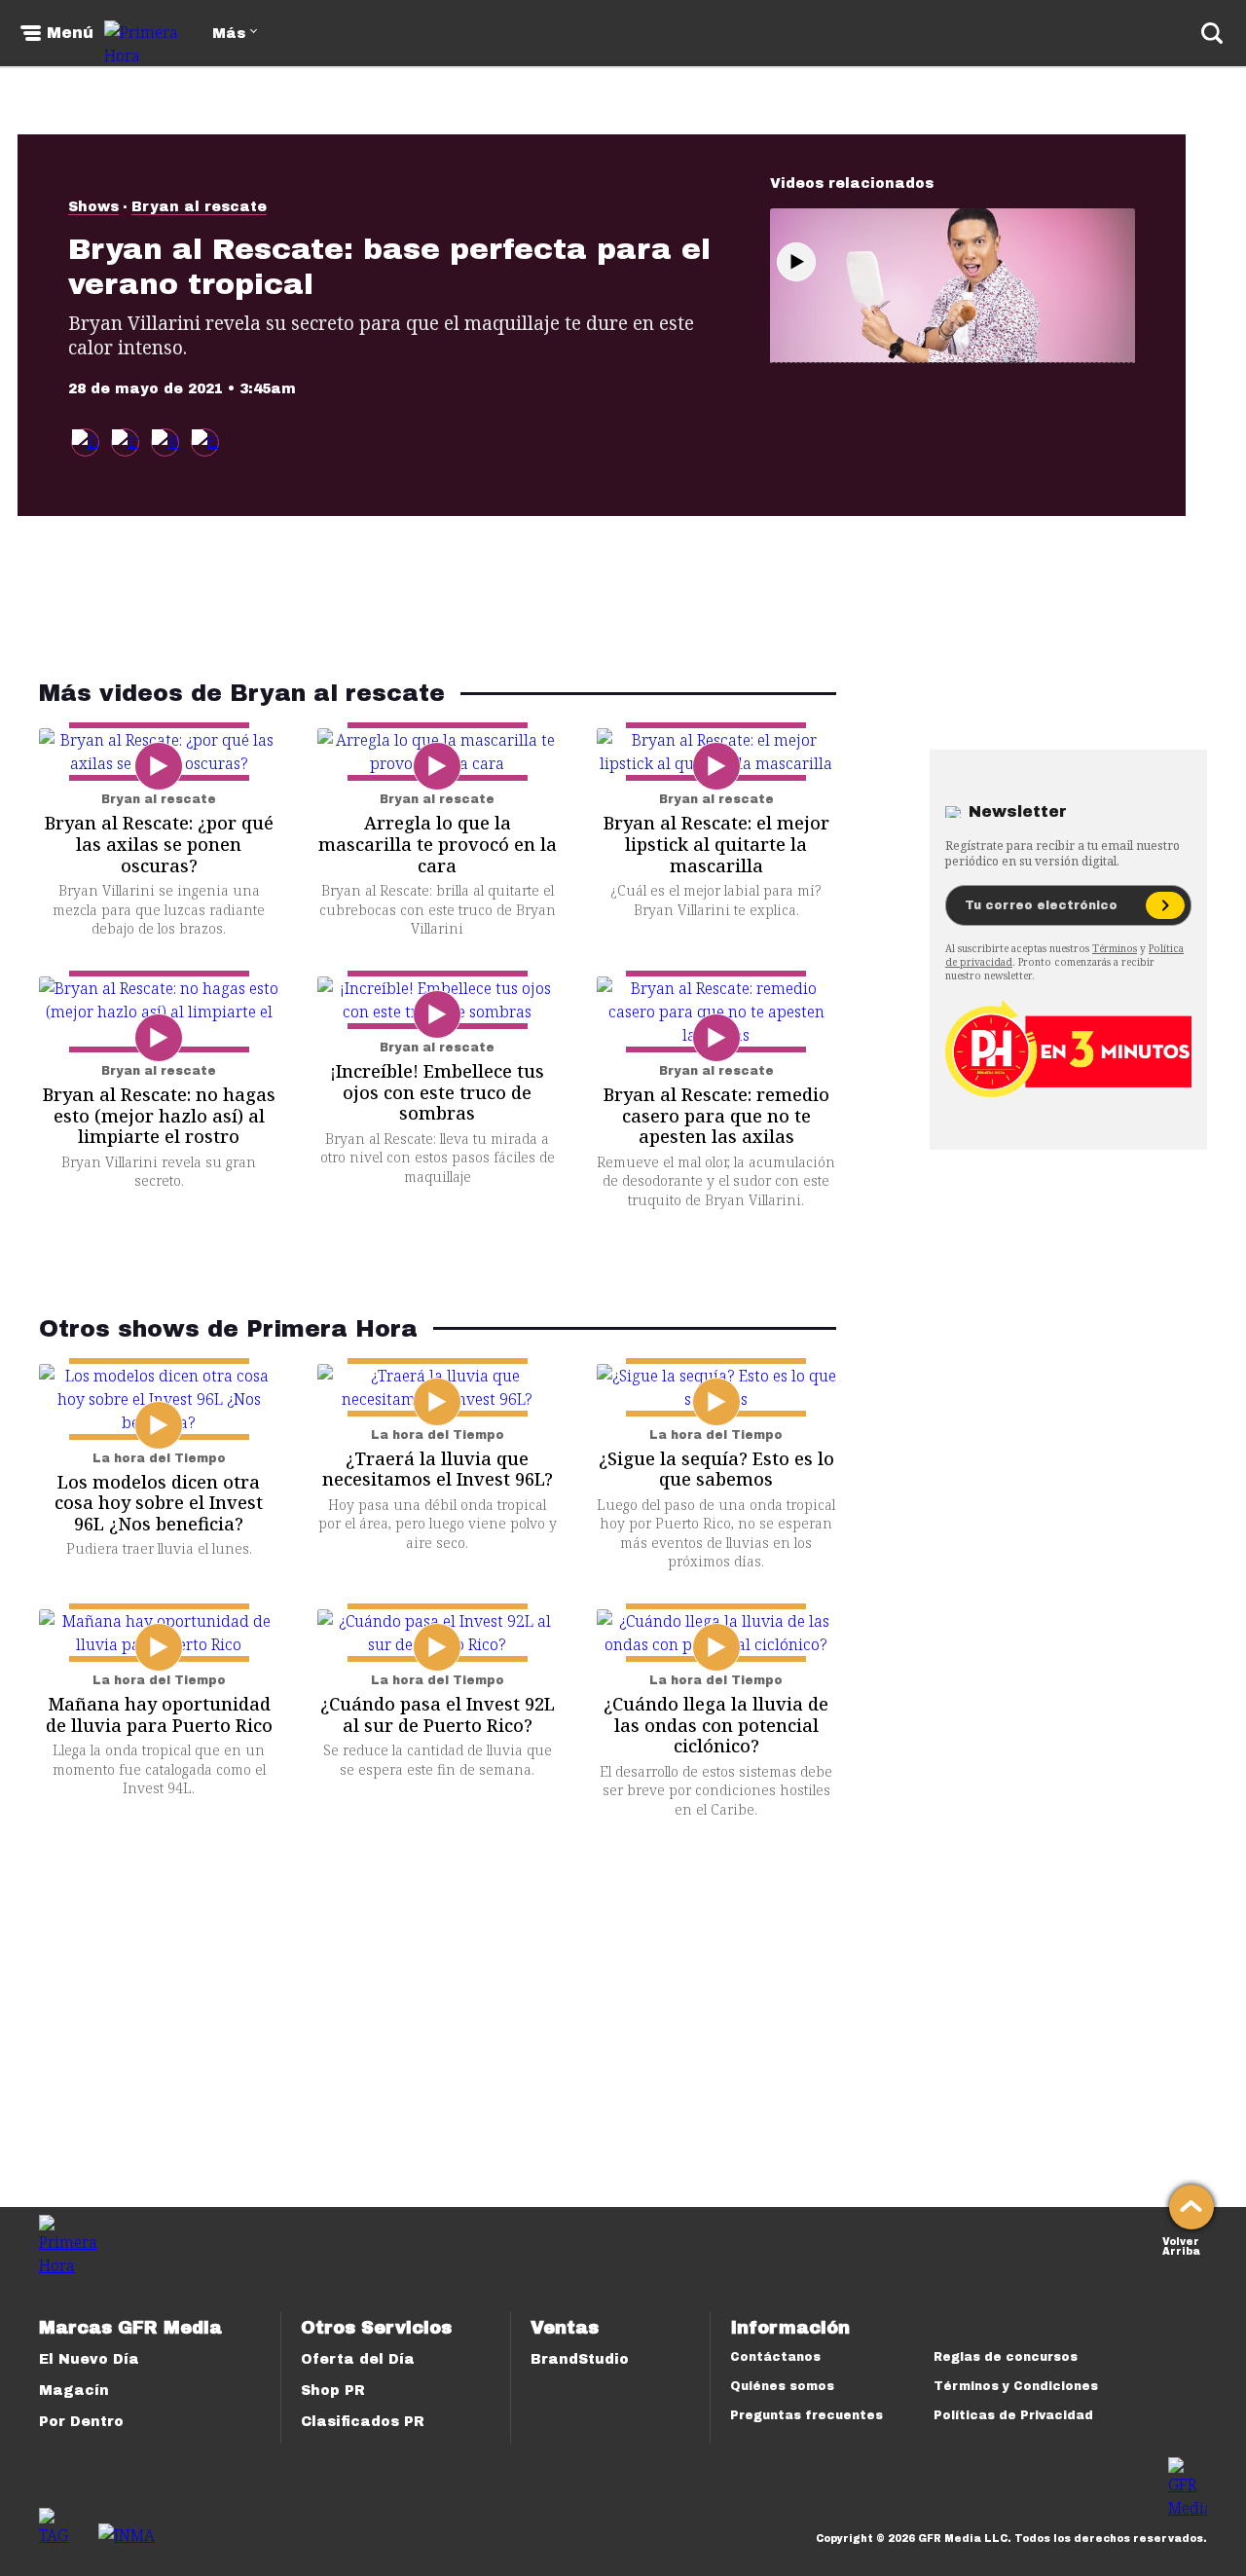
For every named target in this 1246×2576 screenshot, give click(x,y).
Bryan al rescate (199, 207)
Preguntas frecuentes (806, 2415)
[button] (125, 442)
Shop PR (333, 2391)
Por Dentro (81, 2422)
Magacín (74, 2391)
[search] (1212, 33)
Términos (1115, 948)
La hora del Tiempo (159, 1458)
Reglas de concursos (1006, 2357)
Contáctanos (775, 2357)
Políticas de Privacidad (1013, 2415)
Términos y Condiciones (1016, 2386)
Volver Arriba (1181, 2245)
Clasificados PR (363, 2422)
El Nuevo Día (89, 2359)
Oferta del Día (358, 2359)
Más (229, 34)
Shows (93, 207)
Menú (70, 33)
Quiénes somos (782, 2386)
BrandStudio (580, 2359)
